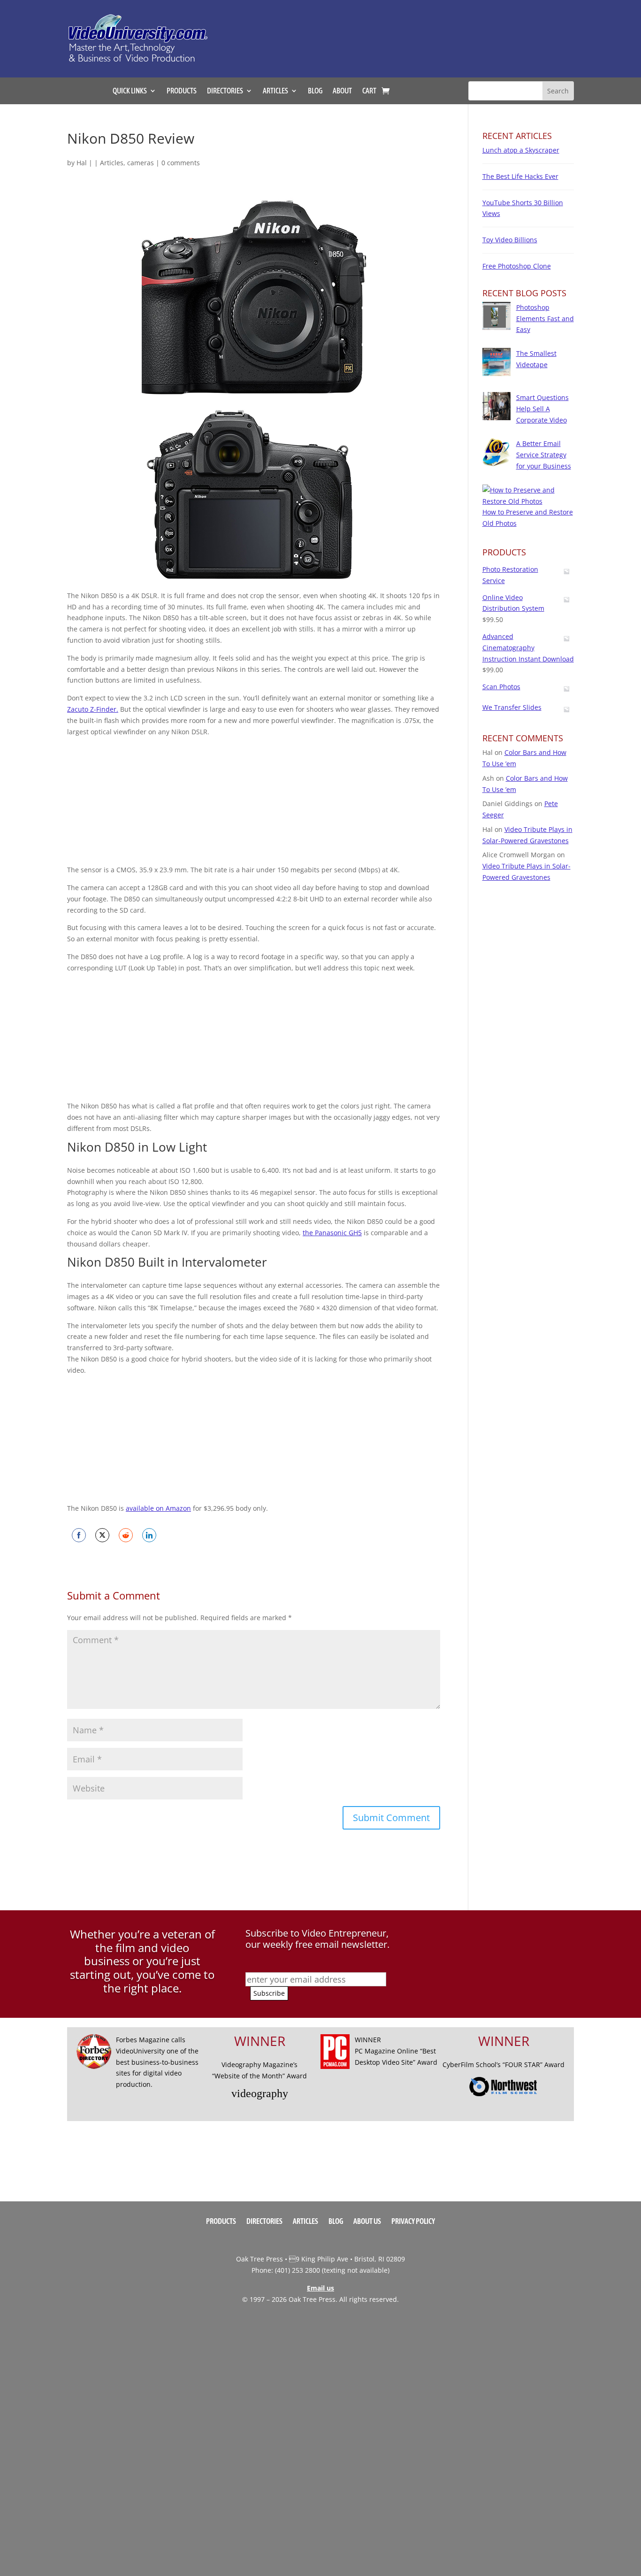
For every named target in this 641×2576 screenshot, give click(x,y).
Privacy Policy (413, 2222)
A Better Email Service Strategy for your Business (544, 455)
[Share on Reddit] (126, 1535)
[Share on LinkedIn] (149, 1535)
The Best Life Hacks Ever (520, 176)
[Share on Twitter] (102, 1535)
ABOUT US (367, 2222)
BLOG (315, 91)
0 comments (181, 163)
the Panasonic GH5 (332, 1233)
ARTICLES (275, 91)
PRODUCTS (182, 91)
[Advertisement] (416, 34)
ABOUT (342, 91)
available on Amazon (158, 1508)
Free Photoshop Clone (517, 266)
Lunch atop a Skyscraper (521, 150)
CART (369, 91)
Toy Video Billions (510, 240)
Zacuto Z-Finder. (93, 709)
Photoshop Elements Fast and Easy (545, 319)
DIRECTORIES (225, 91)
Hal (82, 163)
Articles (112, 163)
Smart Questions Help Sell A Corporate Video (542, 409)
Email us (320, 2288)
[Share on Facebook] (79, 1535)
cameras (141, 163)
